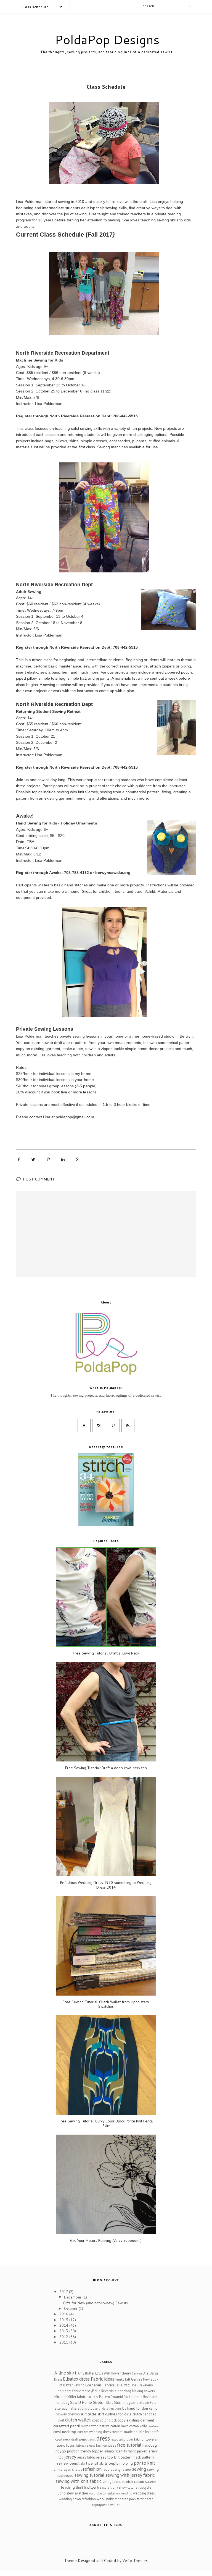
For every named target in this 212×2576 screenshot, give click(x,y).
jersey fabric (86, 2457)
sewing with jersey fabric (130, 2475)
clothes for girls (118, 2414)
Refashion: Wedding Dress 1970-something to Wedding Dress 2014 (106, 1885)
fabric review (86, 2445)
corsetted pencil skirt (71, 2426)
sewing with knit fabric (79, 2481)
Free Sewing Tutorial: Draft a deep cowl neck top (106, 1768)
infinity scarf (113, 2451)
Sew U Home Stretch (87, 2402)
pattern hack (131, 2457)
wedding (126, 2493)
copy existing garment (136, 2420)
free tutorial (129, 2445)
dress (103, 2438)
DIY (146, 2373)
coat (95, 2420)
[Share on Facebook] (19, 1159)
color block (108, 2420)
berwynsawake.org (113, 873)
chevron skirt (77, 2414)
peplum (115, 2463)
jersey (70, 2457)
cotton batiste (99, 2426)
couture (153, 2426)
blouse (93, 2408)
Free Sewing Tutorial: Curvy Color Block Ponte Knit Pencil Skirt (106, 2124)
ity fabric (130, 2451)
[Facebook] (84, 1426)
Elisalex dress (76, 2379)
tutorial (133, 2487)
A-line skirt (65, 2373)
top (93, 2487)
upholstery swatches (73, 2493)
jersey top (105, 2457)
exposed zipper (122, 2439)
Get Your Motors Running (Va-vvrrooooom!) (106, 2241)
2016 (64, 2314)
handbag (150, 2445)
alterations (79, 2408)
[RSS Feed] (128, 1426)
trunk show (119, 2487)
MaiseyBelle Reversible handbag (106, 2391)
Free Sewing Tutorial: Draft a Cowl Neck (106, 1653)
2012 (64, 2337)
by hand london (135, 2408)
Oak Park (92, 2397)
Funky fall (123, 2379)
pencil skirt (78, 2463)
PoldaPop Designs (107, 40)
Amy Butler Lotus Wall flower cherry (104, 2373)
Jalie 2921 (123, 2385)
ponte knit (145, 2463)
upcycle (145, 2487)
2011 (64, 2342)
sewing (139, 2469)
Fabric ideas (103, 2379)
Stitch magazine (126, 2402)
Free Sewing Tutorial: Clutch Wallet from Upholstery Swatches (106, 2004)
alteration (62, 2408)
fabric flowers (145, 2439)
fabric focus (65, 2445)
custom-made (122, 2432)
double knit (142, 2432)
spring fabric (112, 2481)
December (73, 2297)
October (71, 2308)
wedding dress (144, 2493)
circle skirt (96, 2414)
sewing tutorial (89, 2475)
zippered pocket (127, 2499)
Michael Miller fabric (70, 2397)
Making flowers (143, 2391)
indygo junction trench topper (79, 2451)
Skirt (109, 2402)
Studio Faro (148, 2402)
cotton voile (138, 2426)
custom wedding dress (94, 2432)
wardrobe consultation (104, 2493)
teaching (68, 2487)
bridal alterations (110, 2409)
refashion (92, 2469)
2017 (64, 2292)
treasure (103, 2487)
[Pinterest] (113, 1426)
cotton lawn (119, 2426)
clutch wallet (78, 2420)
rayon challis (72, 2469)
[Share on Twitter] (33, 1159)
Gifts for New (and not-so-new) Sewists (95, 2303)
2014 (64, 2325)
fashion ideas (106, 2445)
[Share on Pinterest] (48, 1159)
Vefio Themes (135, 2561)
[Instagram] (99, 1426)
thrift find (83, 2487)
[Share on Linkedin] (63, 1159)
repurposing (112, 2469)
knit (117, 2457)
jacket (142, 2451)
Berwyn (137, 2373)
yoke (110, 2499)
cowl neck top (65, 2432)
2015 (64, 2320)
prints (58, 2469)
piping (128, 2463)
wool (101, 2499)
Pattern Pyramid (111, 2397)
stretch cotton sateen (139, 2481)
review (126, 2469)
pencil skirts (98, 2463)
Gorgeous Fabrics (100, 2385)
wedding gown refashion (77, 2499)
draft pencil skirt (83, 2439)
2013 (64, 2331)
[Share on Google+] (78, 1159)
